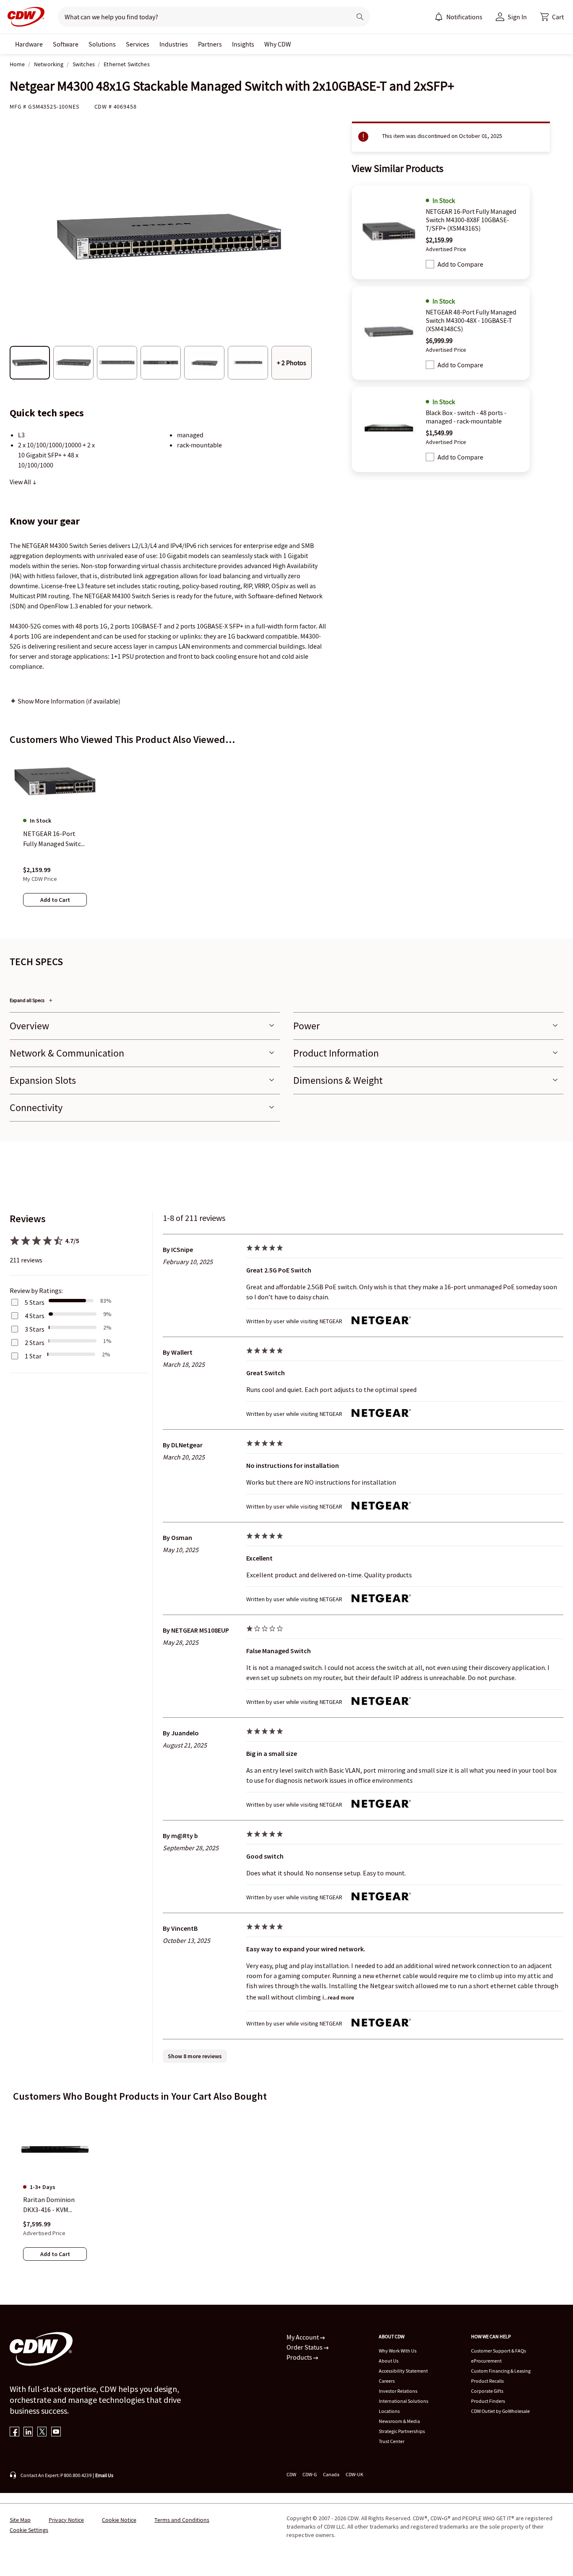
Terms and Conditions (182, 2520)
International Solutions (404, 2401)
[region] (286, 838)
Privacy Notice (66, 2520)
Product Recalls (487, 2381)
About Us (389, 2361)
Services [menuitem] (138, 44)
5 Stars (35, 1302)
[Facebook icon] (14, 2432)
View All (21, 482)
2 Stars (35, 1343)
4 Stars (35, 1316)
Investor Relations (398, 2391)
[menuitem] (439, 17)
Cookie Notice (119, 2520)
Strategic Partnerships (402, 2431)
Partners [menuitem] (210, 44)
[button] (552, 17)
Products (300, 2357)
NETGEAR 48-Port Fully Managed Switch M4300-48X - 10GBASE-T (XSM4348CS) (471, 320)
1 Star (33, 1356)
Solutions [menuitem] (102, 44)
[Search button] (360, 17)
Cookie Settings (29, 2530)
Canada (331, 2474)
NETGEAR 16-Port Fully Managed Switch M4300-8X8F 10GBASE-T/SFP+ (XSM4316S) (471, 220)
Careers (387, 2381)
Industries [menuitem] (174, 44)
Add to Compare (460, 264)
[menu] (458, 17)
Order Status (305, 2347)
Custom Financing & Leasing (501, 2371)
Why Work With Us (398, 2351)
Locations (389, 2411)
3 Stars (35, 1329)
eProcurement (486, 2361)
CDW (291, 2474)
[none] (29, 44)
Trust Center (392, 2441)
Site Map (20, 2520)
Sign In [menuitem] (517, 17)
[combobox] (201, 17)
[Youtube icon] (56, 2432)
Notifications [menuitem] (464, 17)
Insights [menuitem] (243, 44)
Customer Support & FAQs (499, 2351)
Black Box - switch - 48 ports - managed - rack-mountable (466, 417)
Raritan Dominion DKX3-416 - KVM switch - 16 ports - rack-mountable (49, 2205)
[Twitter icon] (42, 2432)
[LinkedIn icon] (28, 2432)
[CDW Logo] (23, 17)
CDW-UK (354, 2474)
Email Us (104, 2475)
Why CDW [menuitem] (278, 44)
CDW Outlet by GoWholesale (500, 2411)
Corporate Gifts (487, 2391)
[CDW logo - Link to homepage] (23, 17)
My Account (303, 2337)
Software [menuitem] (66, 44)
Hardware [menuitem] (29, 44)
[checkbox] (430, 264)
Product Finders (488, 2401)
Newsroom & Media (399, 2421)
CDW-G (310, 2474)
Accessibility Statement (403, 2371)
